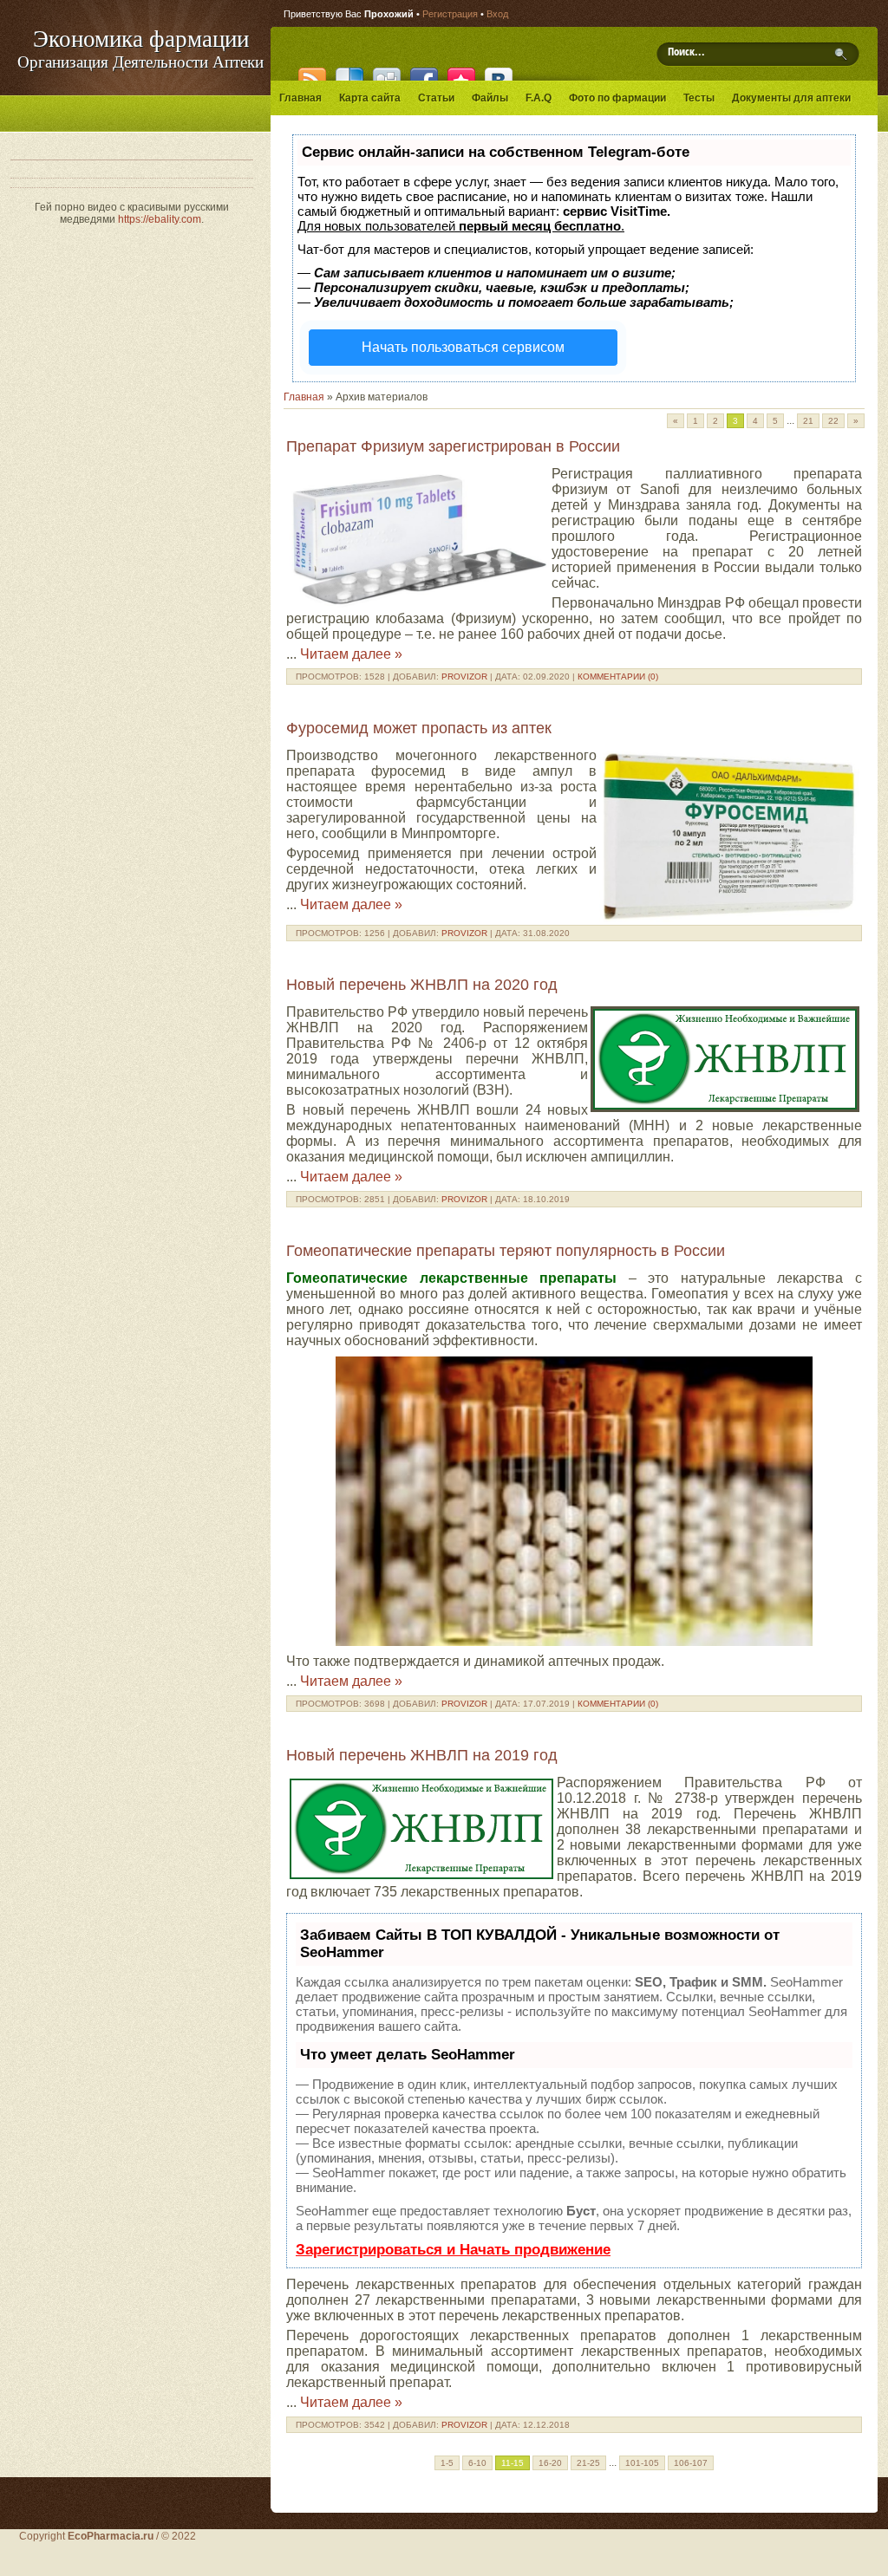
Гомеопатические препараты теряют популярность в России (506, 1251)
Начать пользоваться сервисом (463, 347)
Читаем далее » (351, 654)
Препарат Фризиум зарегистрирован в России (453, 446)
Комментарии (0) (618, 677)
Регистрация (450, 14)
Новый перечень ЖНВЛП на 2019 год (422, 1755)
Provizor (464, 677)
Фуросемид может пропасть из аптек (419, 728)
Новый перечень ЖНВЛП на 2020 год (422, 985)
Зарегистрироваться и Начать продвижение (453, 2250)
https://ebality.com (160, 219)
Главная (304, 397)
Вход (497, 14)
